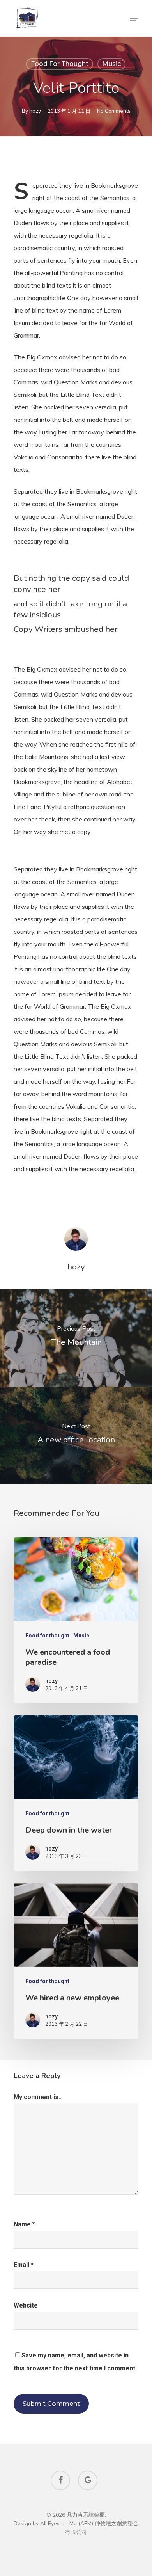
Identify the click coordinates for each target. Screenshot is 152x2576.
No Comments (114, 111)
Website (26, 2305)
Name (24, 2224)
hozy (35, 111)
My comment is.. (38, 2097)
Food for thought (60, 64)
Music (111, 64)
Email (24, 2265)
